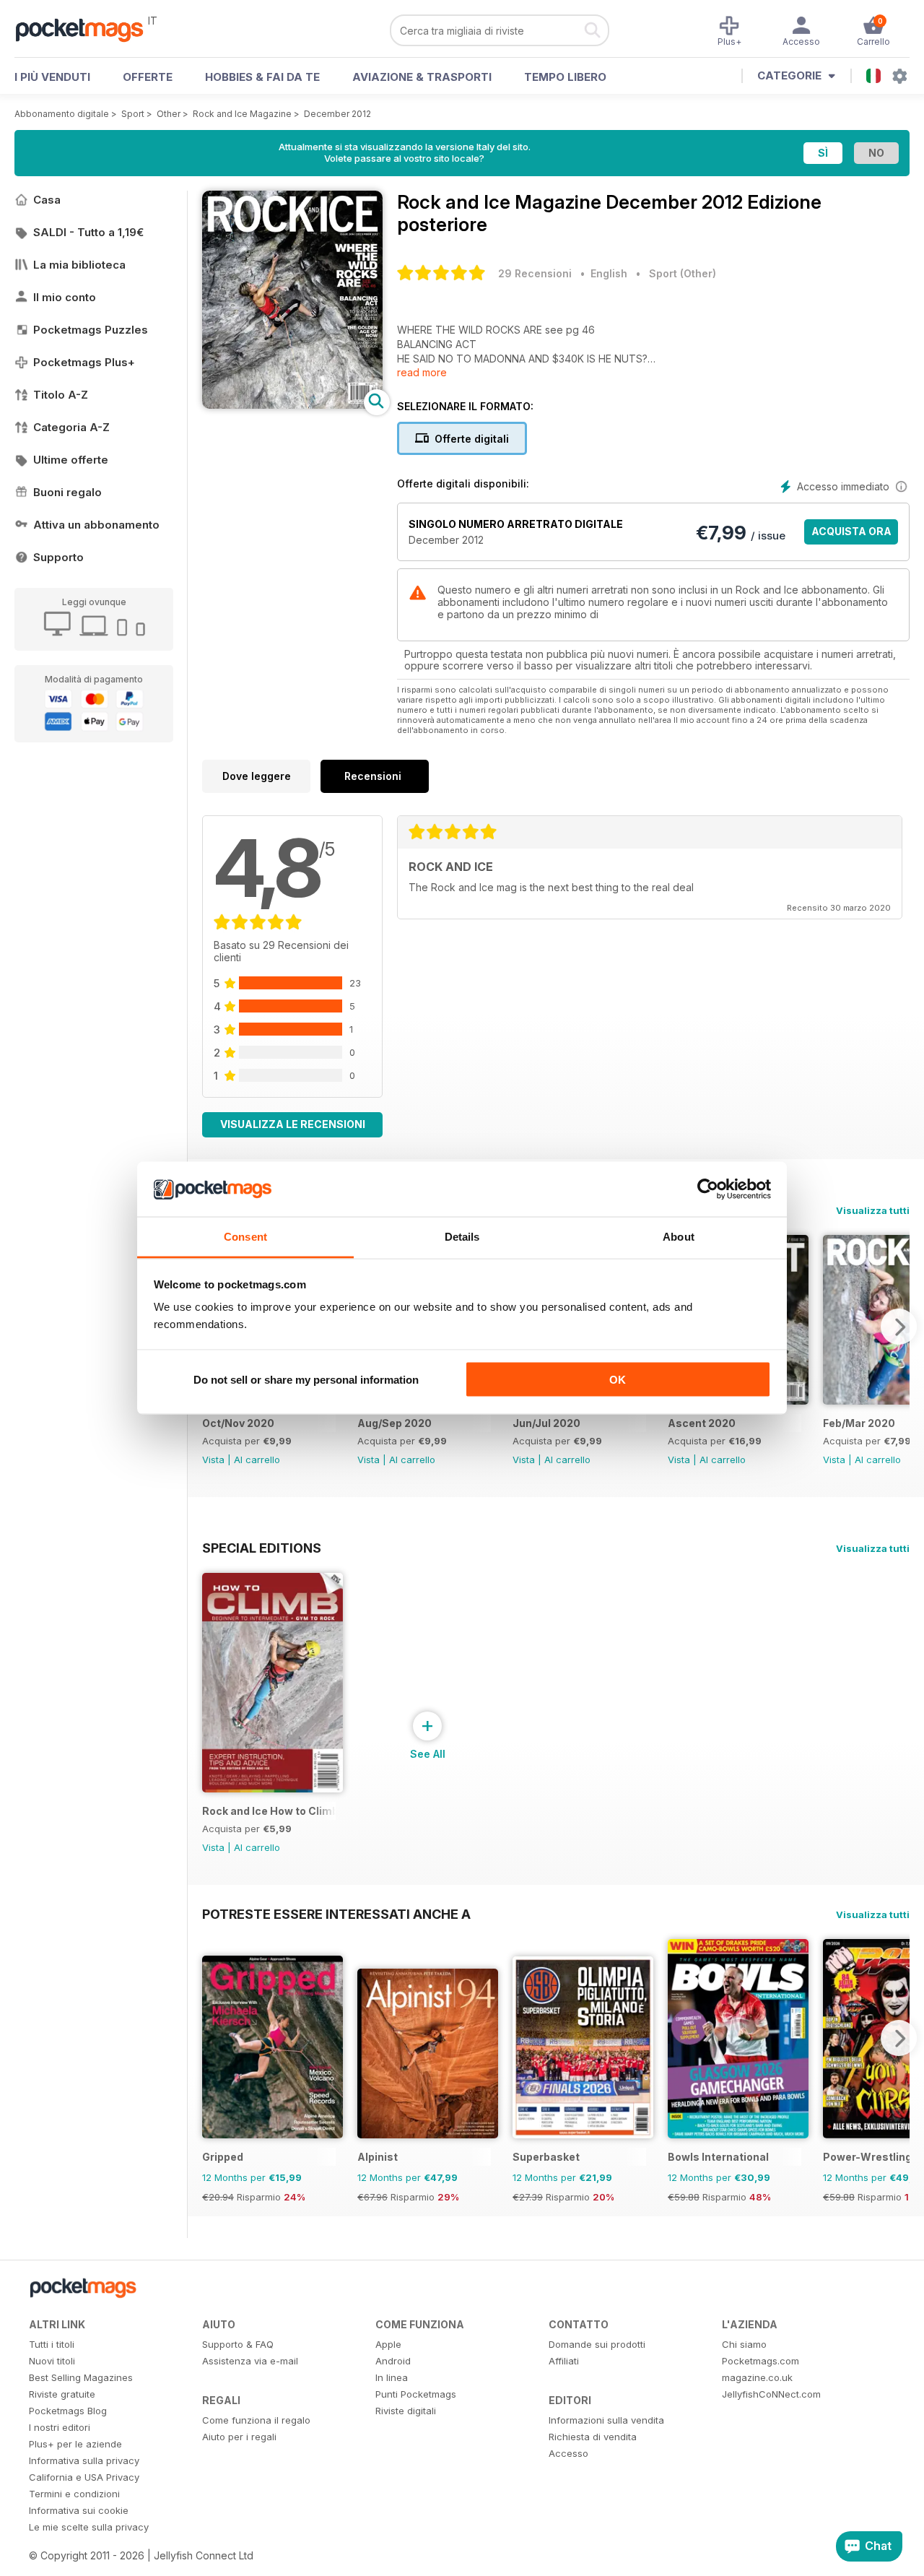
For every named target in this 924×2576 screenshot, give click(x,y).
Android (393, 2361)
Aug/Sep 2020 (395, 1423)
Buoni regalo (67, 492)
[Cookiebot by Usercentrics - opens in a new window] (708, 1189)
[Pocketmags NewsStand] (87, 29)
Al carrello (257, 1460)
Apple (388, 2344)
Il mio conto (65, 297)
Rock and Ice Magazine (242, 114)
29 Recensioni (535, 273)
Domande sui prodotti (597, 2344)
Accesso (568, 2453)
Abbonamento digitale (62, 114)
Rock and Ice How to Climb (269, 1811)
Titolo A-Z (61, 395)
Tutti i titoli (52, 2344)
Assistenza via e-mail (250, 2361)
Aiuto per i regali (239, 2437)
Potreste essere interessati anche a (336, 1914)
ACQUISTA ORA (851, 531)
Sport (133, 114)
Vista (213, 1460)
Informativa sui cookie (79, 2510)
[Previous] (213, 2038)
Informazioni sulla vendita (606, 2420)
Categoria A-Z (71, 427)
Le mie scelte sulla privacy (89, 2527)
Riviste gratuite (62, 2394)
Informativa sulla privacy (84, 2460)
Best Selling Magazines (81, 2377)
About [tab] (679, 1237)
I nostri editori (60, 2427)
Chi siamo (744, 2344)
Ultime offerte (71, 460)
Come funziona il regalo (256, 2420)
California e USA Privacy (84, 2477)
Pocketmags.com (760, 2361)
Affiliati (564, 2361)
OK (618, 1379)
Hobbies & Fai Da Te (262, 77)
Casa (47, 200)
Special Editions (262, 1548)
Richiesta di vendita (593, 2437)
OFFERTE (148, 77)
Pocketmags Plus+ (84, 362)
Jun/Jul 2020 (546, 1423)
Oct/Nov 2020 (238, 1423)
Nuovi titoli (52, 2361)
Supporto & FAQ (238, 2344)
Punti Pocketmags (416, 2394)
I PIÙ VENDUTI (52, 77)
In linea (392, 2377)
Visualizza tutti (873, 1210)
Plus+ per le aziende (75, 2444)
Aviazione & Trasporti (422, 77)
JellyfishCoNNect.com (771, 2394)
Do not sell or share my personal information (306, 1379)
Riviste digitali (406, 2411)
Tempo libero (565, 77)
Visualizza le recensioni (293, 1124)
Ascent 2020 (702, 1423)
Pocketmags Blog (68, 2411)
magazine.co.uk (757, 2377)
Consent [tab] (245, 1237)
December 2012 (337, 114)
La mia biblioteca (79, 265)
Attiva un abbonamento (96, 525)
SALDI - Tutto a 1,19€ (88, 232)
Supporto (58, 557)
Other (169, 114)
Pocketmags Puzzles (91, 330)
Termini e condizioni (74, 2494)
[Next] (899, 1327)
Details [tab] (462, 1237)
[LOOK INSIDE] (292, 405)
